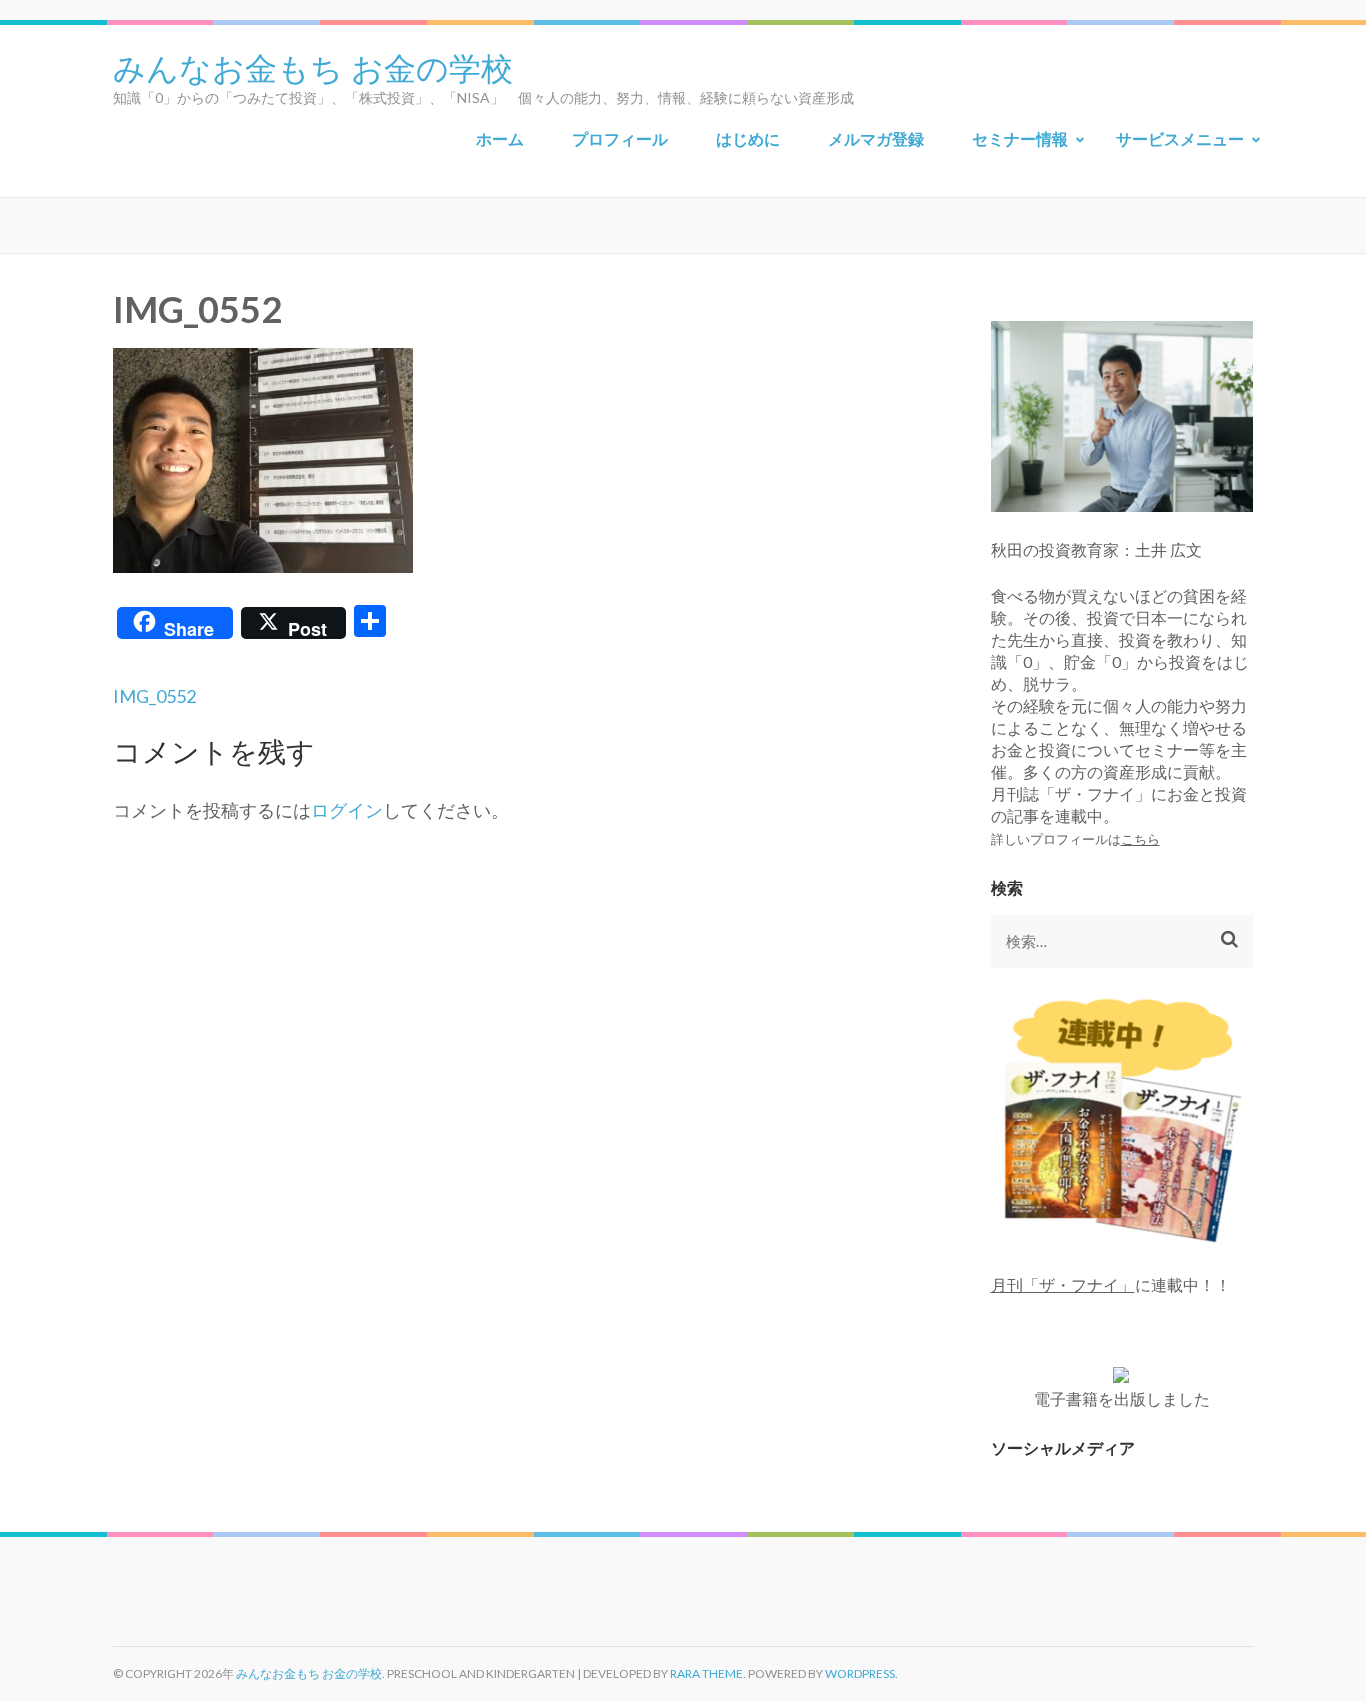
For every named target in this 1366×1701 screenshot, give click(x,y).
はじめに (748, 138)
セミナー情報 (1020, 138)
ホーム (500, 138)
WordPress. (861, 1673)
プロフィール (620, 138)
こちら (1140, 839)
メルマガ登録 (876, 138)
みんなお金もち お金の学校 (313, 66)
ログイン (347, 810)
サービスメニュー (1180, 138)
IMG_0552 (154, 696)
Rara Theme (706, 1673)
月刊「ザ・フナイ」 (1063, 1284)
